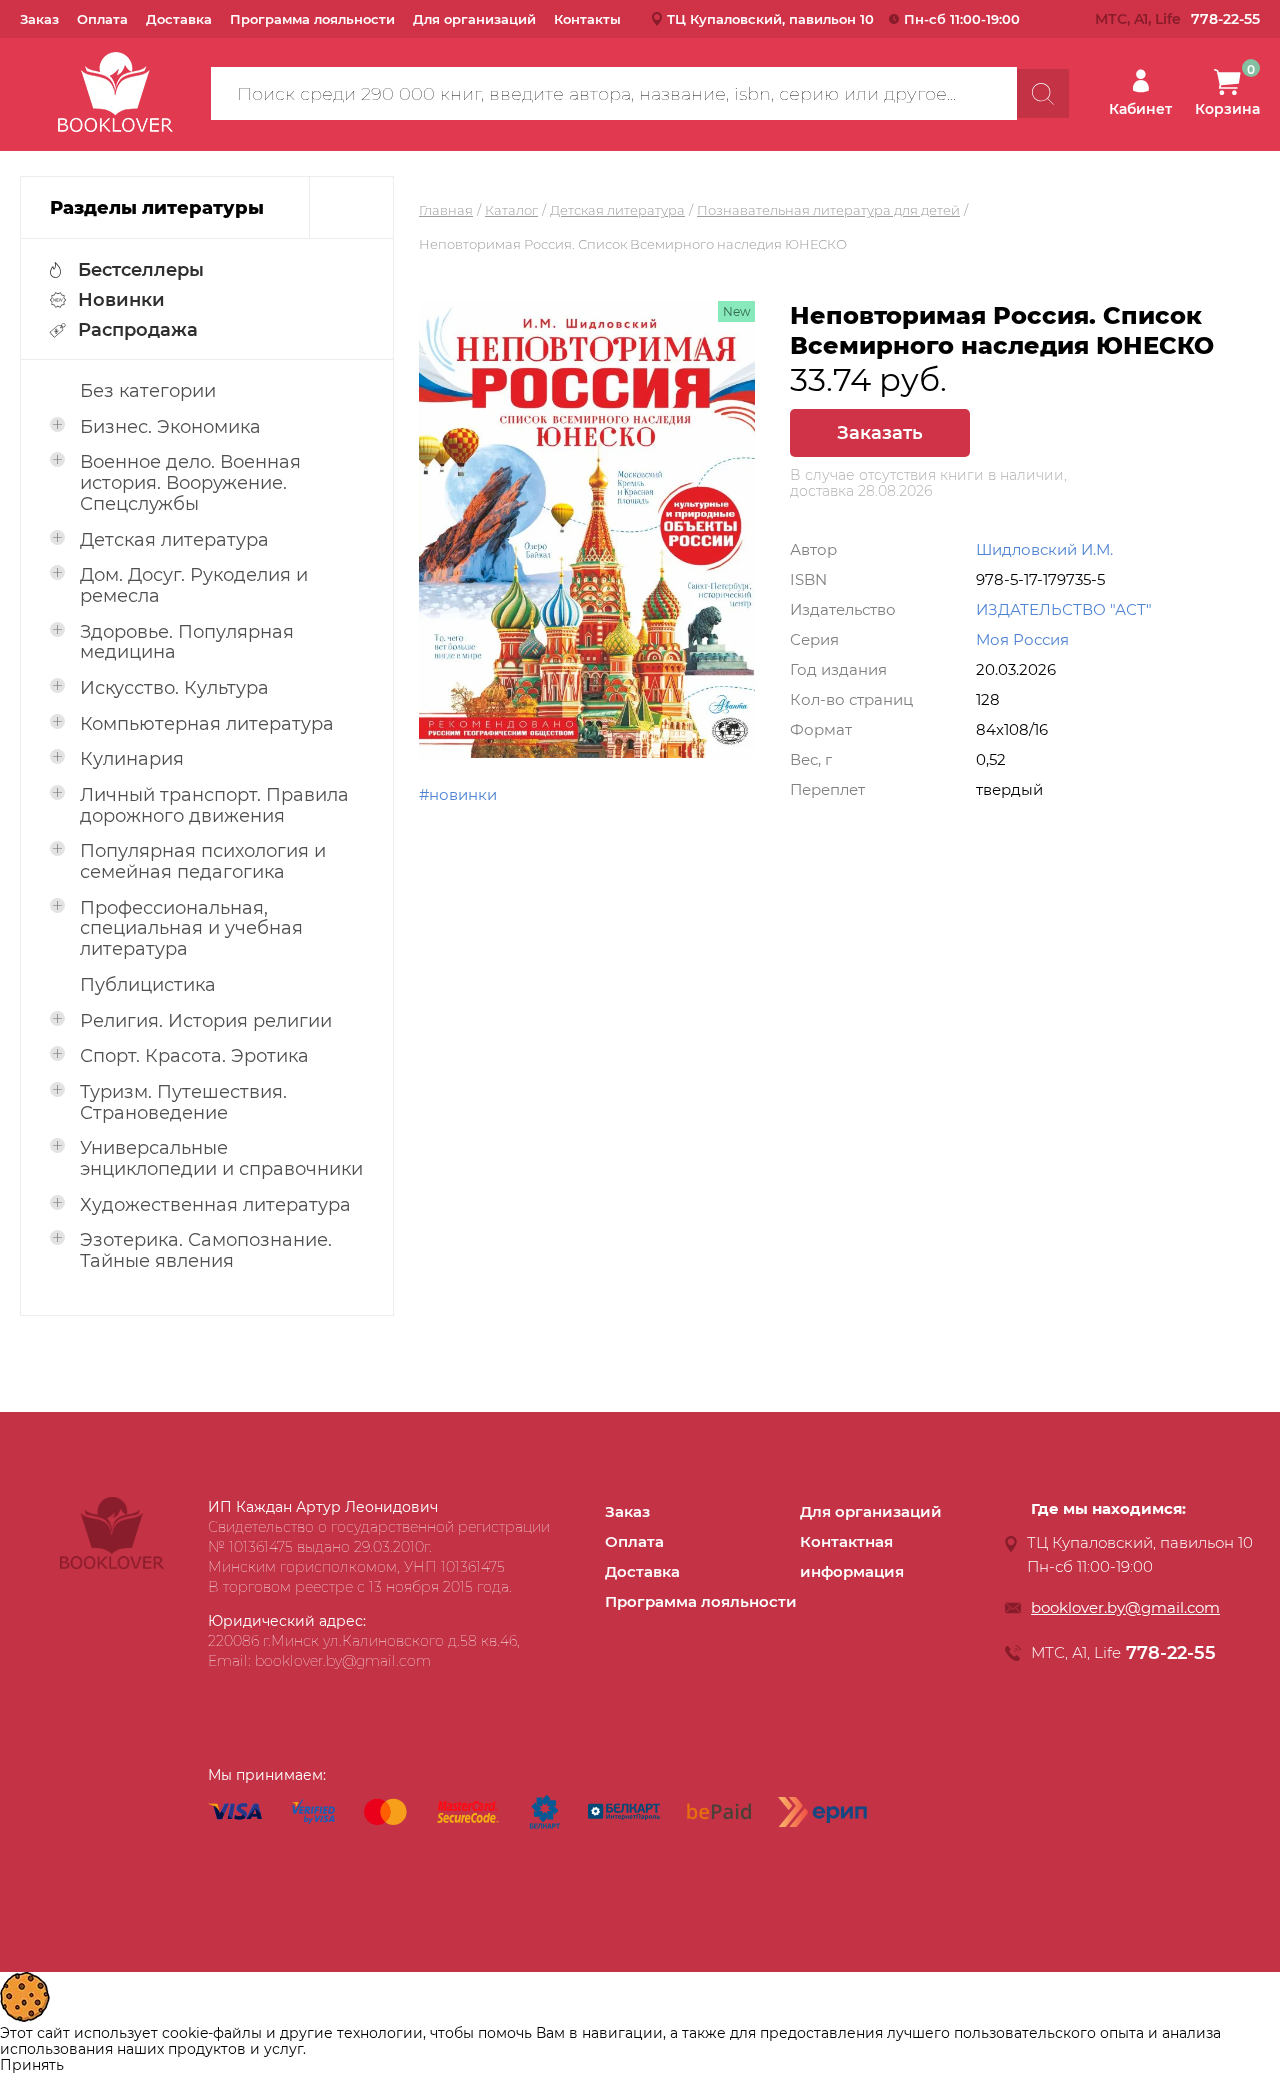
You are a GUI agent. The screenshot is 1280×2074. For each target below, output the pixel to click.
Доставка (179, 19)
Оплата (102, 19)
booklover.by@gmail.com (1125, 1607)
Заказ (39, 19)
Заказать (880, 433)
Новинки (121, 300)
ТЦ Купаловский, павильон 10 (770, 19)
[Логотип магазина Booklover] (112, 1564)
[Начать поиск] (1043, 93)
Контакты (587, 19)
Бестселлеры (141, 270)
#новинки (458, 794)
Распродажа (138, 330)
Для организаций (474, 19)
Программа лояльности (312, 19)
